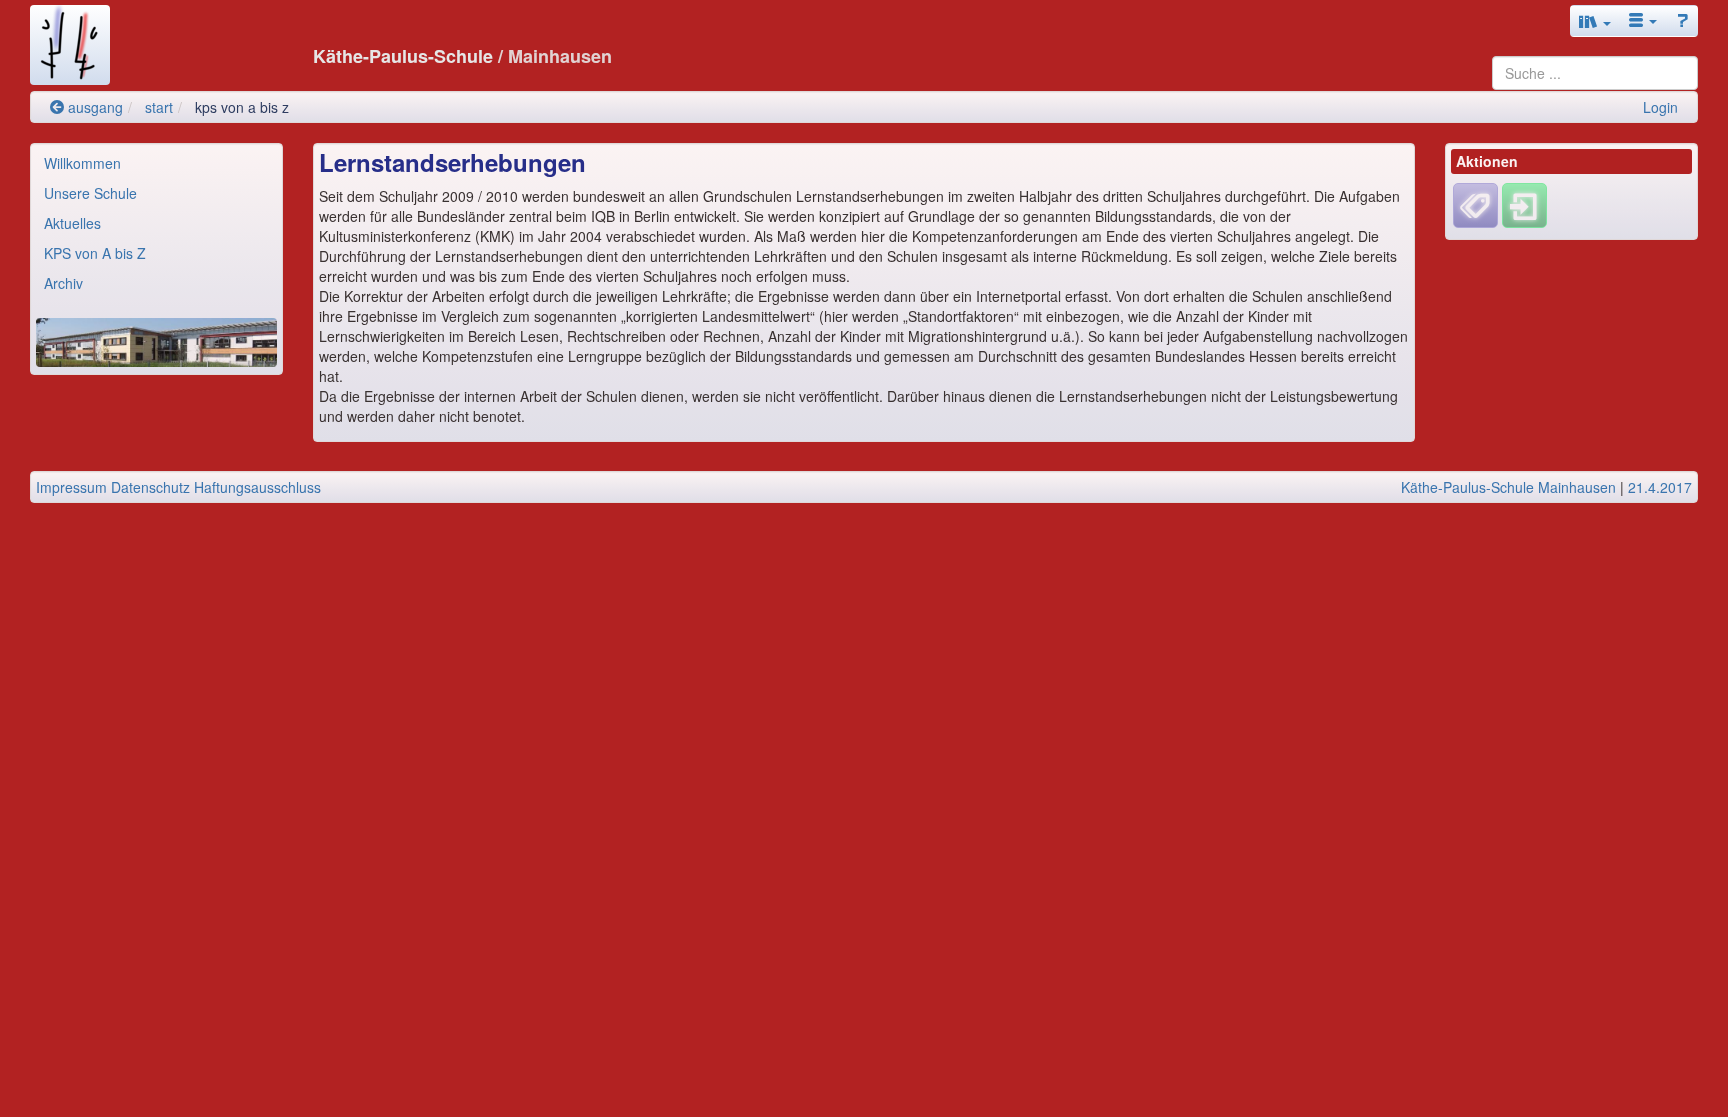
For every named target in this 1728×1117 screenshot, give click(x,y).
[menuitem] (156, 163)
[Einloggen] (1524, 204)
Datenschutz (150, 487)
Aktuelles (72, 223)
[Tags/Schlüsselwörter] (1475, 205)
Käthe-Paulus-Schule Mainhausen (1508, 487)
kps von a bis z (242, 107)
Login (1660, 107)
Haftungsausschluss (257, 487)
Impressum (71, 487)
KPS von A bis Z (95, 253)
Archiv (63, 283)
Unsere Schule (90, 193)
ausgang (93, 107)
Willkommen (82, 163)
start (159, 107)
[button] (1595, 21)
